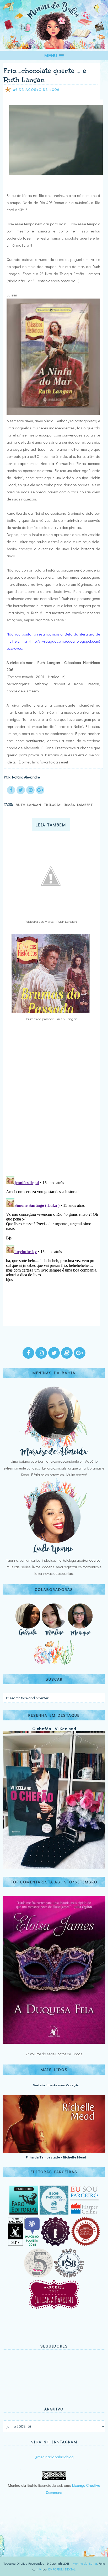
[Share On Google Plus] (40, 790)
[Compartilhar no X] (21, 790)
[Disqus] (52, 1103)
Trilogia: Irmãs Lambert (68, 804)
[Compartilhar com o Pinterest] (30, 790)
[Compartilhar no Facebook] (11, 790)
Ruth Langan (28, 804)
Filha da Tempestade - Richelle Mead (56, 2157)
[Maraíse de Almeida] (54, 1455)
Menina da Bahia (85, 2563)
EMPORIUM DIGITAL (62, 2569)
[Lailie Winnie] (54, 1554)
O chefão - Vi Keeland (54, 1729)
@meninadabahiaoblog (54, 2457)
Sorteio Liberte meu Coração (56, 2085)
